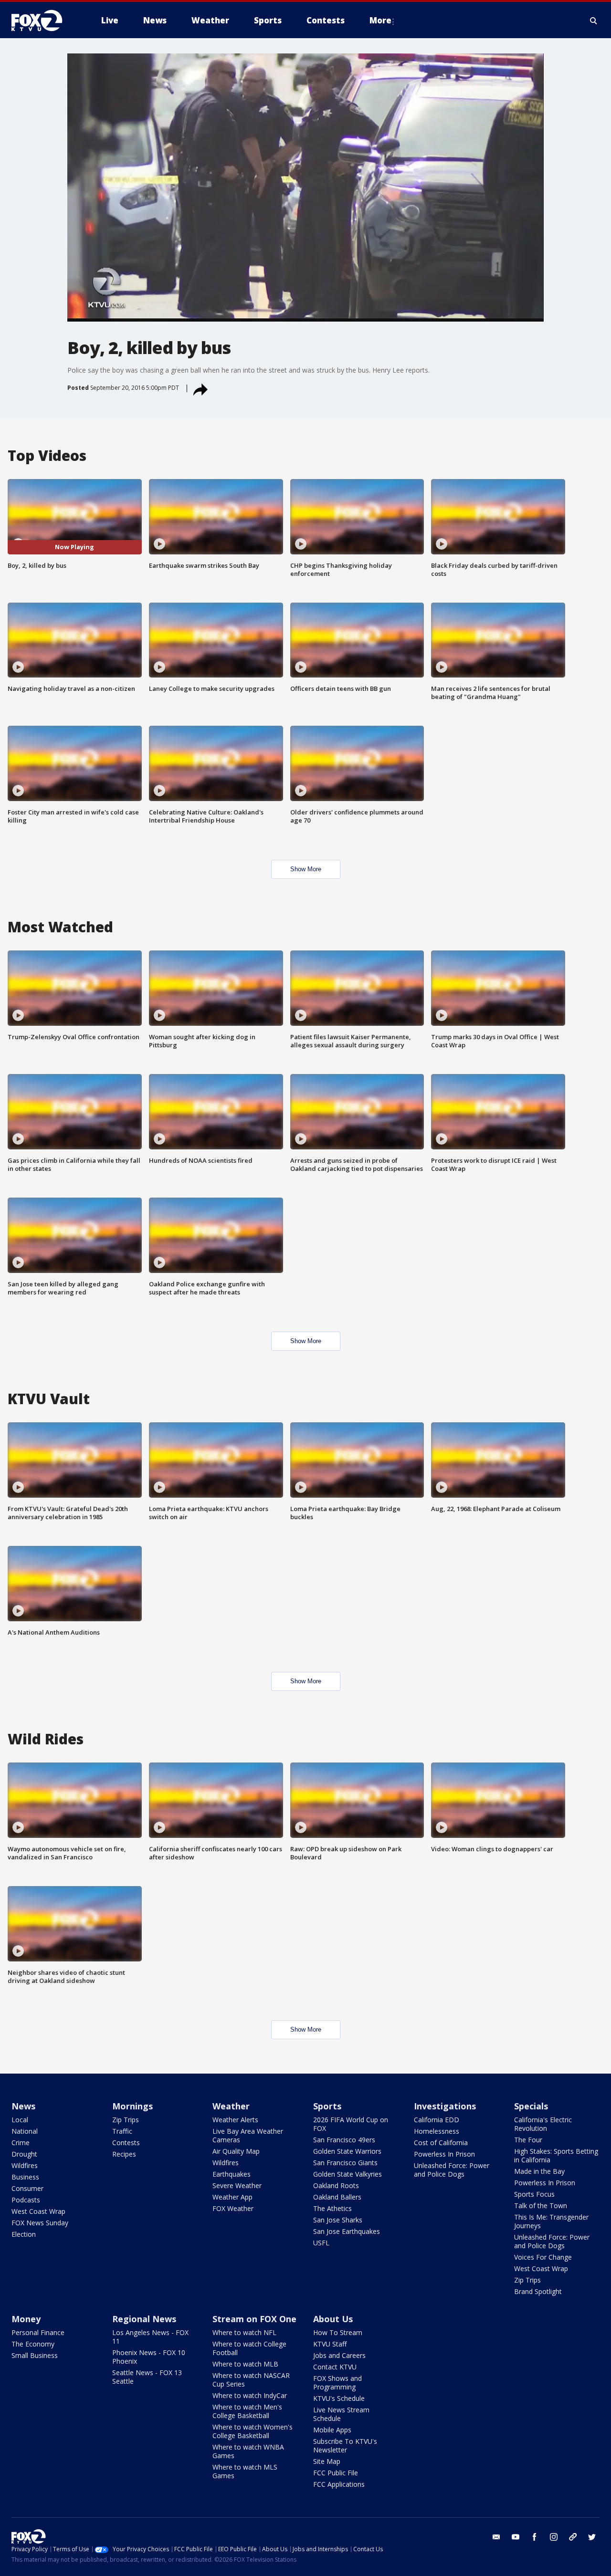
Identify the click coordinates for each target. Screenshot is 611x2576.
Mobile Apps (332, 2430)
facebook (535, 2537)
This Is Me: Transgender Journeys (551, 2221)
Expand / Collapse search (594, 21)
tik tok (573, 2537)
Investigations (445, 2106)
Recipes (124, 2154)
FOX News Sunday (40, 2223)
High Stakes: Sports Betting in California (556, 2155)
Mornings (132, 2106)
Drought (24, 2154)
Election (24, 2234)
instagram (554, 2537)
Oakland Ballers (337, 2197)
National (25, 2131)
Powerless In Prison (444, 2154)
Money (26, 2319)
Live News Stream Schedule (341, 2414)
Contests (126, 2143)
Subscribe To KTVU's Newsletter (345, 2446)
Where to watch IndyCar (250, 2395)
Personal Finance (38, 2332)
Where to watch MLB (245, 2364)
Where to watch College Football (249, 2348)
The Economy (33, 2344)
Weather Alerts (235, 2120)
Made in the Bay (539, 2171)
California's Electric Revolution (543, 2124)
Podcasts (26, 2200)
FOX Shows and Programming (337, 2383)
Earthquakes (232, 2174)
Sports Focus (534, 2194)
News (23, 2106)
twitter (592, 2537)
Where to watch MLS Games (245, 2471)
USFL (321, 2243)
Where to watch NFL (244, 2332)
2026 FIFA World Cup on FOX (351, 2124)
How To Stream (338, 2332)
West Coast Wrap (38, 2211)
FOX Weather (233, 2208)
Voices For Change (543, 2257)
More (380, 20)
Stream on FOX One (254, 2319)
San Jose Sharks (338, 2220)
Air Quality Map (236, 2151)
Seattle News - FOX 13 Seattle (147, 2377)
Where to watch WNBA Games (248, 2451)
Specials (531, 2106)
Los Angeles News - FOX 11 (150, 2337)
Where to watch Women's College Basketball (253, 2431)
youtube (516, 2537)
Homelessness (437, 2131)
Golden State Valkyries (348, 2174)
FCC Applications (339, 2484)
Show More (306, 869)
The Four (528, 2140)
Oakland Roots (336, 2185)
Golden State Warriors (347, 2151)
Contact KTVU (335, 2367)
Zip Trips (126, 2120)
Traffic (122, 2131)
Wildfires (25, 2165)
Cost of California (441, 2143)
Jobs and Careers (339, 2355)
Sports (327, 2106)
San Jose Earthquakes (347, 2231)
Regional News (144, 2319)
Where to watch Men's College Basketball (247, 2411)
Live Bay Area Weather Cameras (248, 2135)
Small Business (35, 2355)
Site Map (327, 2461)
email (496, 2537)
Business (25, 2177)
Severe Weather (237, 2185)
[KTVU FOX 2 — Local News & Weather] (43, 21)
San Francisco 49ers (344, 2140)
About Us (333, 2319)
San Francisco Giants (345, 2163)
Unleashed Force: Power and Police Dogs (452, 2170)
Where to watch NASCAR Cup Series (251, 2380)
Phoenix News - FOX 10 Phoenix (149, 2357)
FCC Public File (336, 2473)
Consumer (27, 2188)
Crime (21, 2143)
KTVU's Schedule (339, 2398)
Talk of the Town (541, 2206)
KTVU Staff (330, 2344)
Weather (231, 2106)
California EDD (437, 2120)
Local (20, 2120)
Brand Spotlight (538, 2291)
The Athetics (332, 2208)
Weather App (232, 2197)
